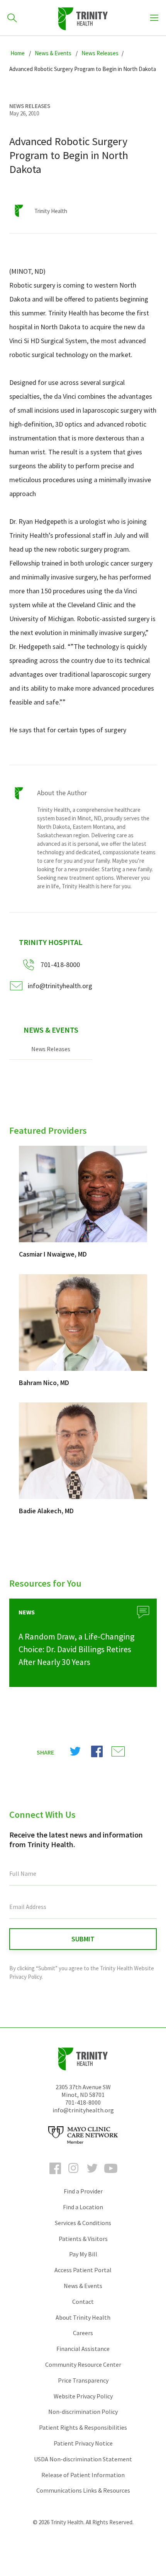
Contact (83, 2302)
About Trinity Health (83, 2317)
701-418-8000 (83, 2102)
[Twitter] (92, 2175)
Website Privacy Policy (83, 2396)
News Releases (51, 1049)
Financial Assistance (83, 2349)
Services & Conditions (83, 2223)
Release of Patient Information (83, 2475)
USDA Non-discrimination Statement (83, 2459)
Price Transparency (83, 2380)
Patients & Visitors (83, 2239)
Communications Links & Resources (83, 2490)
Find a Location (83, 2207)
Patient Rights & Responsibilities (83, 2427)
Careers (83, 2333)
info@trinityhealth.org (60, 986)
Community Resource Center (83, 2364)
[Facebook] (55, 2175)
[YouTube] (111, 2175)
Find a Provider (83, 2191)
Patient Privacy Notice (83, 2443)
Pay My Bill (83, 2254)
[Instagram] (74, 2175)
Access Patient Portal (83, 2270)
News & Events (51, 1030)
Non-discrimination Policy (83, 2412)
